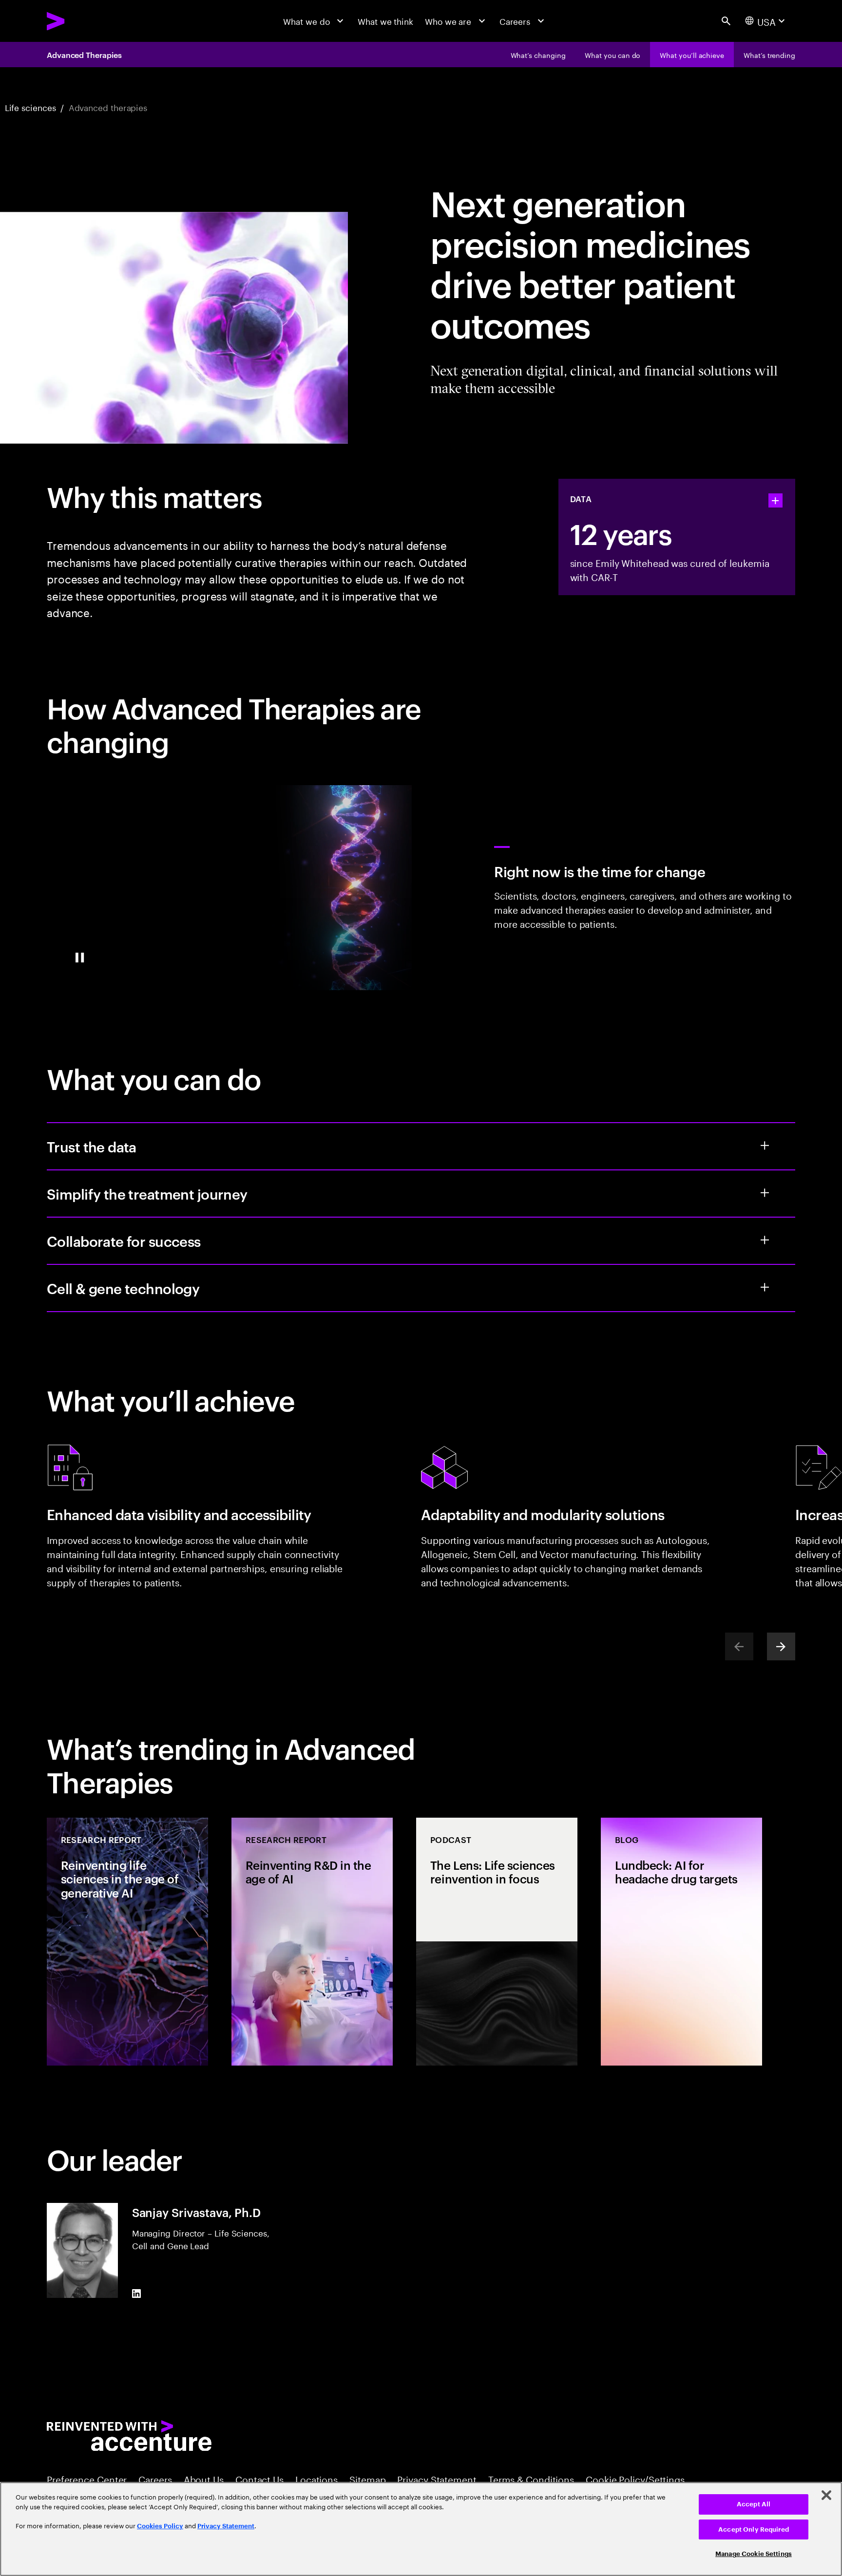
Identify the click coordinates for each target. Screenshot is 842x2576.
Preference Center (87, 2479)
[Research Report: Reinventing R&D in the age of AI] (312, 1942)
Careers (155, 2479)
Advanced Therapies (84, 55)
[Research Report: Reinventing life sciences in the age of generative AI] (127, 1942)
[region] (421, 2529)
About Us (204, 2479)
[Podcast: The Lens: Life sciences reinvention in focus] (497, 1942)
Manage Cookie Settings (754, 2554)
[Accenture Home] (82, 21)
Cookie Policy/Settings (635, 2479)
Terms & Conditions (531, 2479)
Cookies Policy (160, 2526)
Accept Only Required (754, 2529)
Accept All (754, 2504)
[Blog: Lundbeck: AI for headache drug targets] (681, 1942)
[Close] (826, 2495)
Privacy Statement (437, 2479)
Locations (316, 2479)
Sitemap (367, 2479)
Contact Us (259, 2479)
